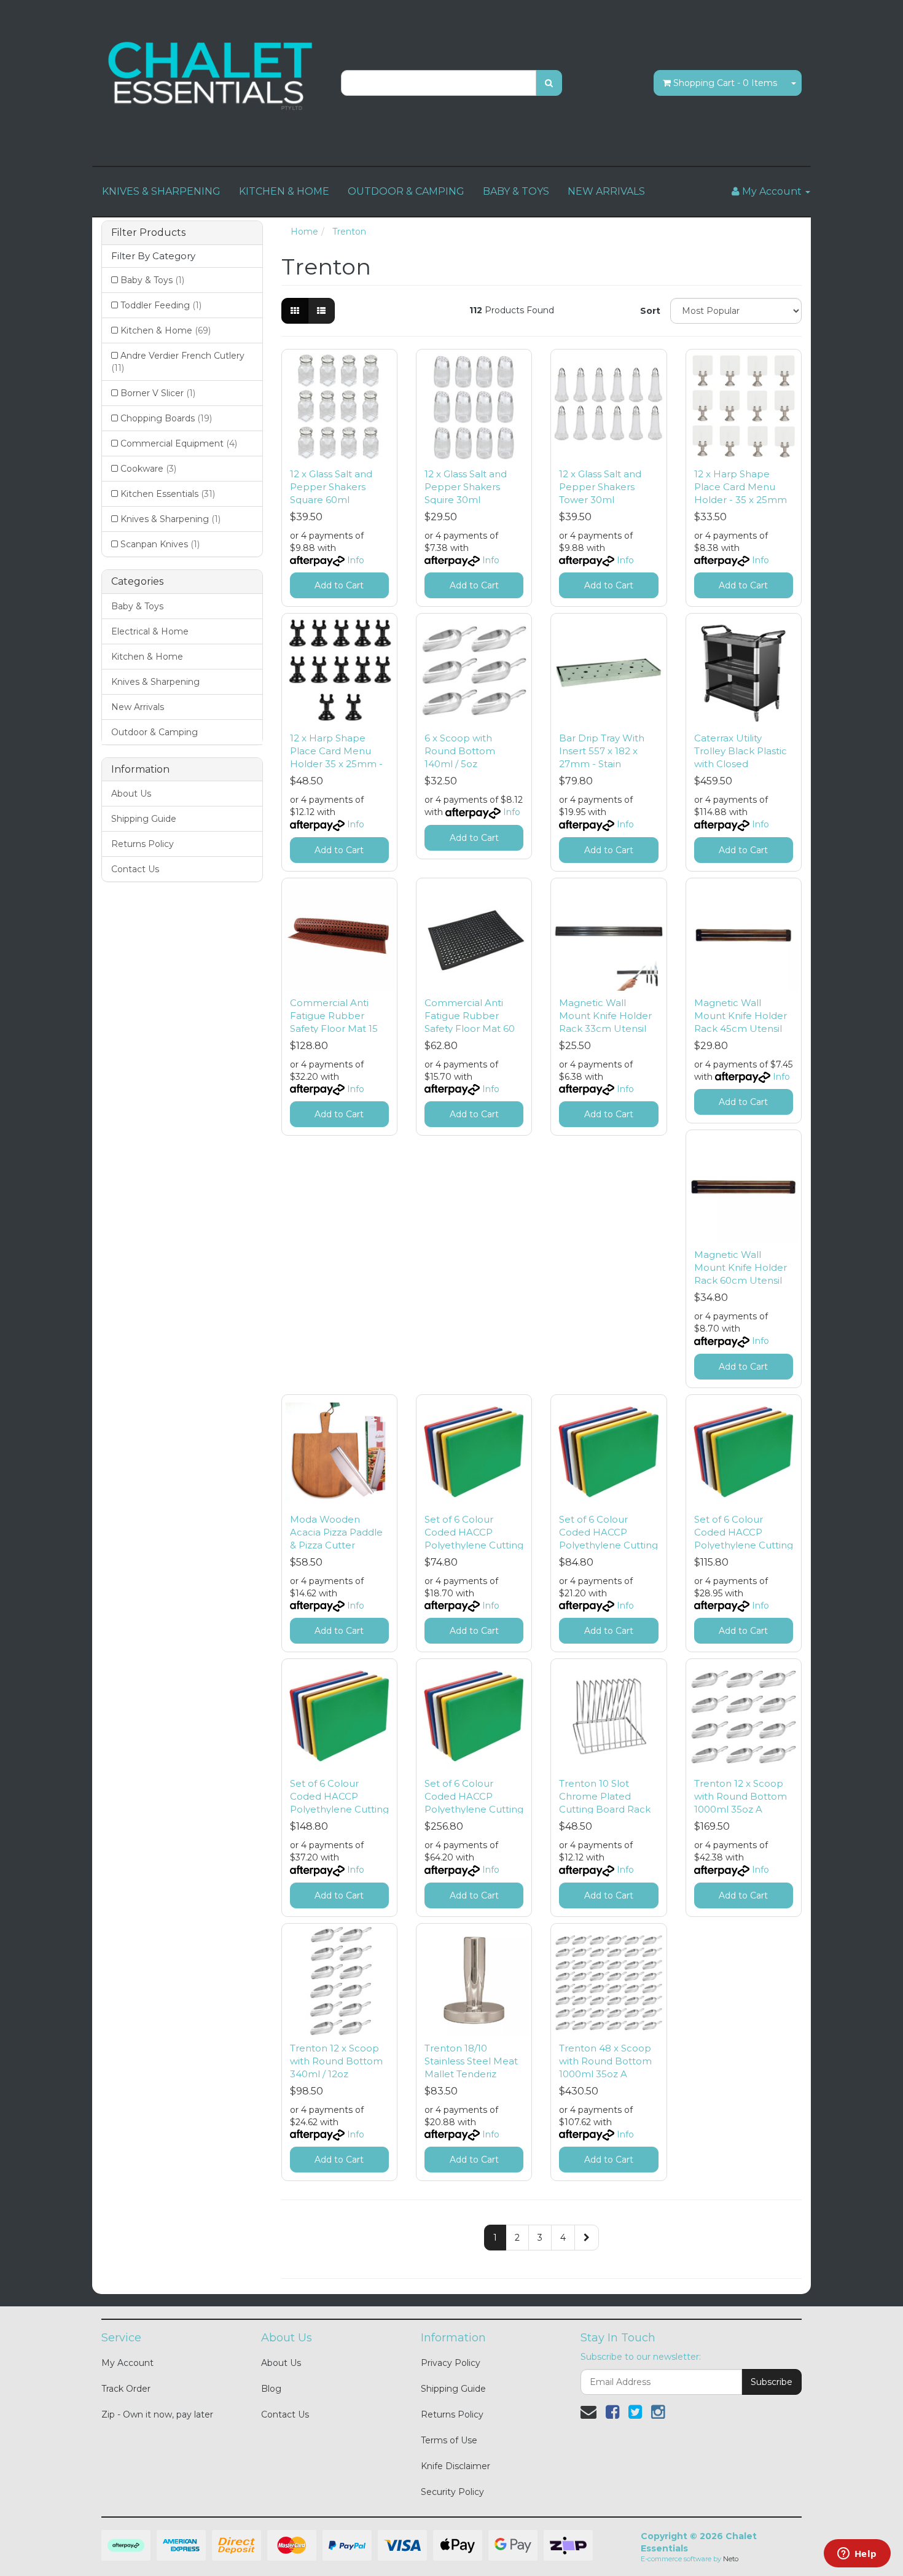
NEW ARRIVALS (606, 191)
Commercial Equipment (179, 443)
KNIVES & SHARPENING (161, 191)
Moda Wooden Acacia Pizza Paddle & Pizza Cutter (336, 1532)
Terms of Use (449, 2440)
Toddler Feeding (161, 305)
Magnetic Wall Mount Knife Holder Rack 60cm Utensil (741, 1267)
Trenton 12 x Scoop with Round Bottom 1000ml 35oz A (741, 1796)
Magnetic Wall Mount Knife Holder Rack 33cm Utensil (605, 1016)
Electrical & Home (150, 631)
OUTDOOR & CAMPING (406, 191)
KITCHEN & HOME (284, 191)
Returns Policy (143, 844)
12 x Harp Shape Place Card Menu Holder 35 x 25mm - (336, 751)
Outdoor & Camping (154, 732)
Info (356, 560)
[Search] (549, 83)
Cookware (148, 469)
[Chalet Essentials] (212, 76)
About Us (131, 794)
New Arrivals (138, 707)
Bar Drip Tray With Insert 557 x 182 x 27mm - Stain (602, 751)
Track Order (126, 2389)
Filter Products (148, 233)
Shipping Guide (144, 819)
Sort (650, 311)
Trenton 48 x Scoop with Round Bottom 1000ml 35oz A (605, 2061)
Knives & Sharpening (170, 519)
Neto (731, 2559)
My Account (127, 2363)
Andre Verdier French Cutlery (178, 362)
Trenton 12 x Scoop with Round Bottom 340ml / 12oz (336, 2061)
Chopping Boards (166, 418)
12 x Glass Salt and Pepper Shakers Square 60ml (331, 487)
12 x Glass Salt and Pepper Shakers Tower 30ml (600, 487)
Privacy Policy (451, 2363)
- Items (725, 83)
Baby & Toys (152, 280)
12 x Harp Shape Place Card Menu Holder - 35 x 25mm (741, 487)
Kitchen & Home (166, 330)
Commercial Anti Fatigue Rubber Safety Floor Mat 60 (470, 1016)
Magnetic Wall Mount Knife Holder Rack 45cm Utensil (741, 1016)
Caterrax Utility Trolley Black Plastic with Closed (741, 751)
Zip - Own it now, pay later (157, 2414)
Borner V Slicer (158, 393)
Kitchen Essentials (168, 494)
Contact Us (135, 869)
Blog (271, 2389)
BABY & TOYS (516, 191)
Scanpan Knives (160, 544)
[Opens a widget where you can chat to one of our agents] (857, 2555)
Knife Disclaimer (455, 2466)
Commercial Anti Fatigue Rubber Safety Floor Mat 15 (334, 1016)
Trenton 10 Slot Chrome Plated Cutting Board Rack (605, 1796)
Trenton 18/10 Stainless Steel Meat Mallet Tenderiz (471, 2061)
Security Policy (452, 2492)
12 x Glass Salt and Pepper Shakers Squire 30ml (466, 487)
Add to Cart (339, 585)
